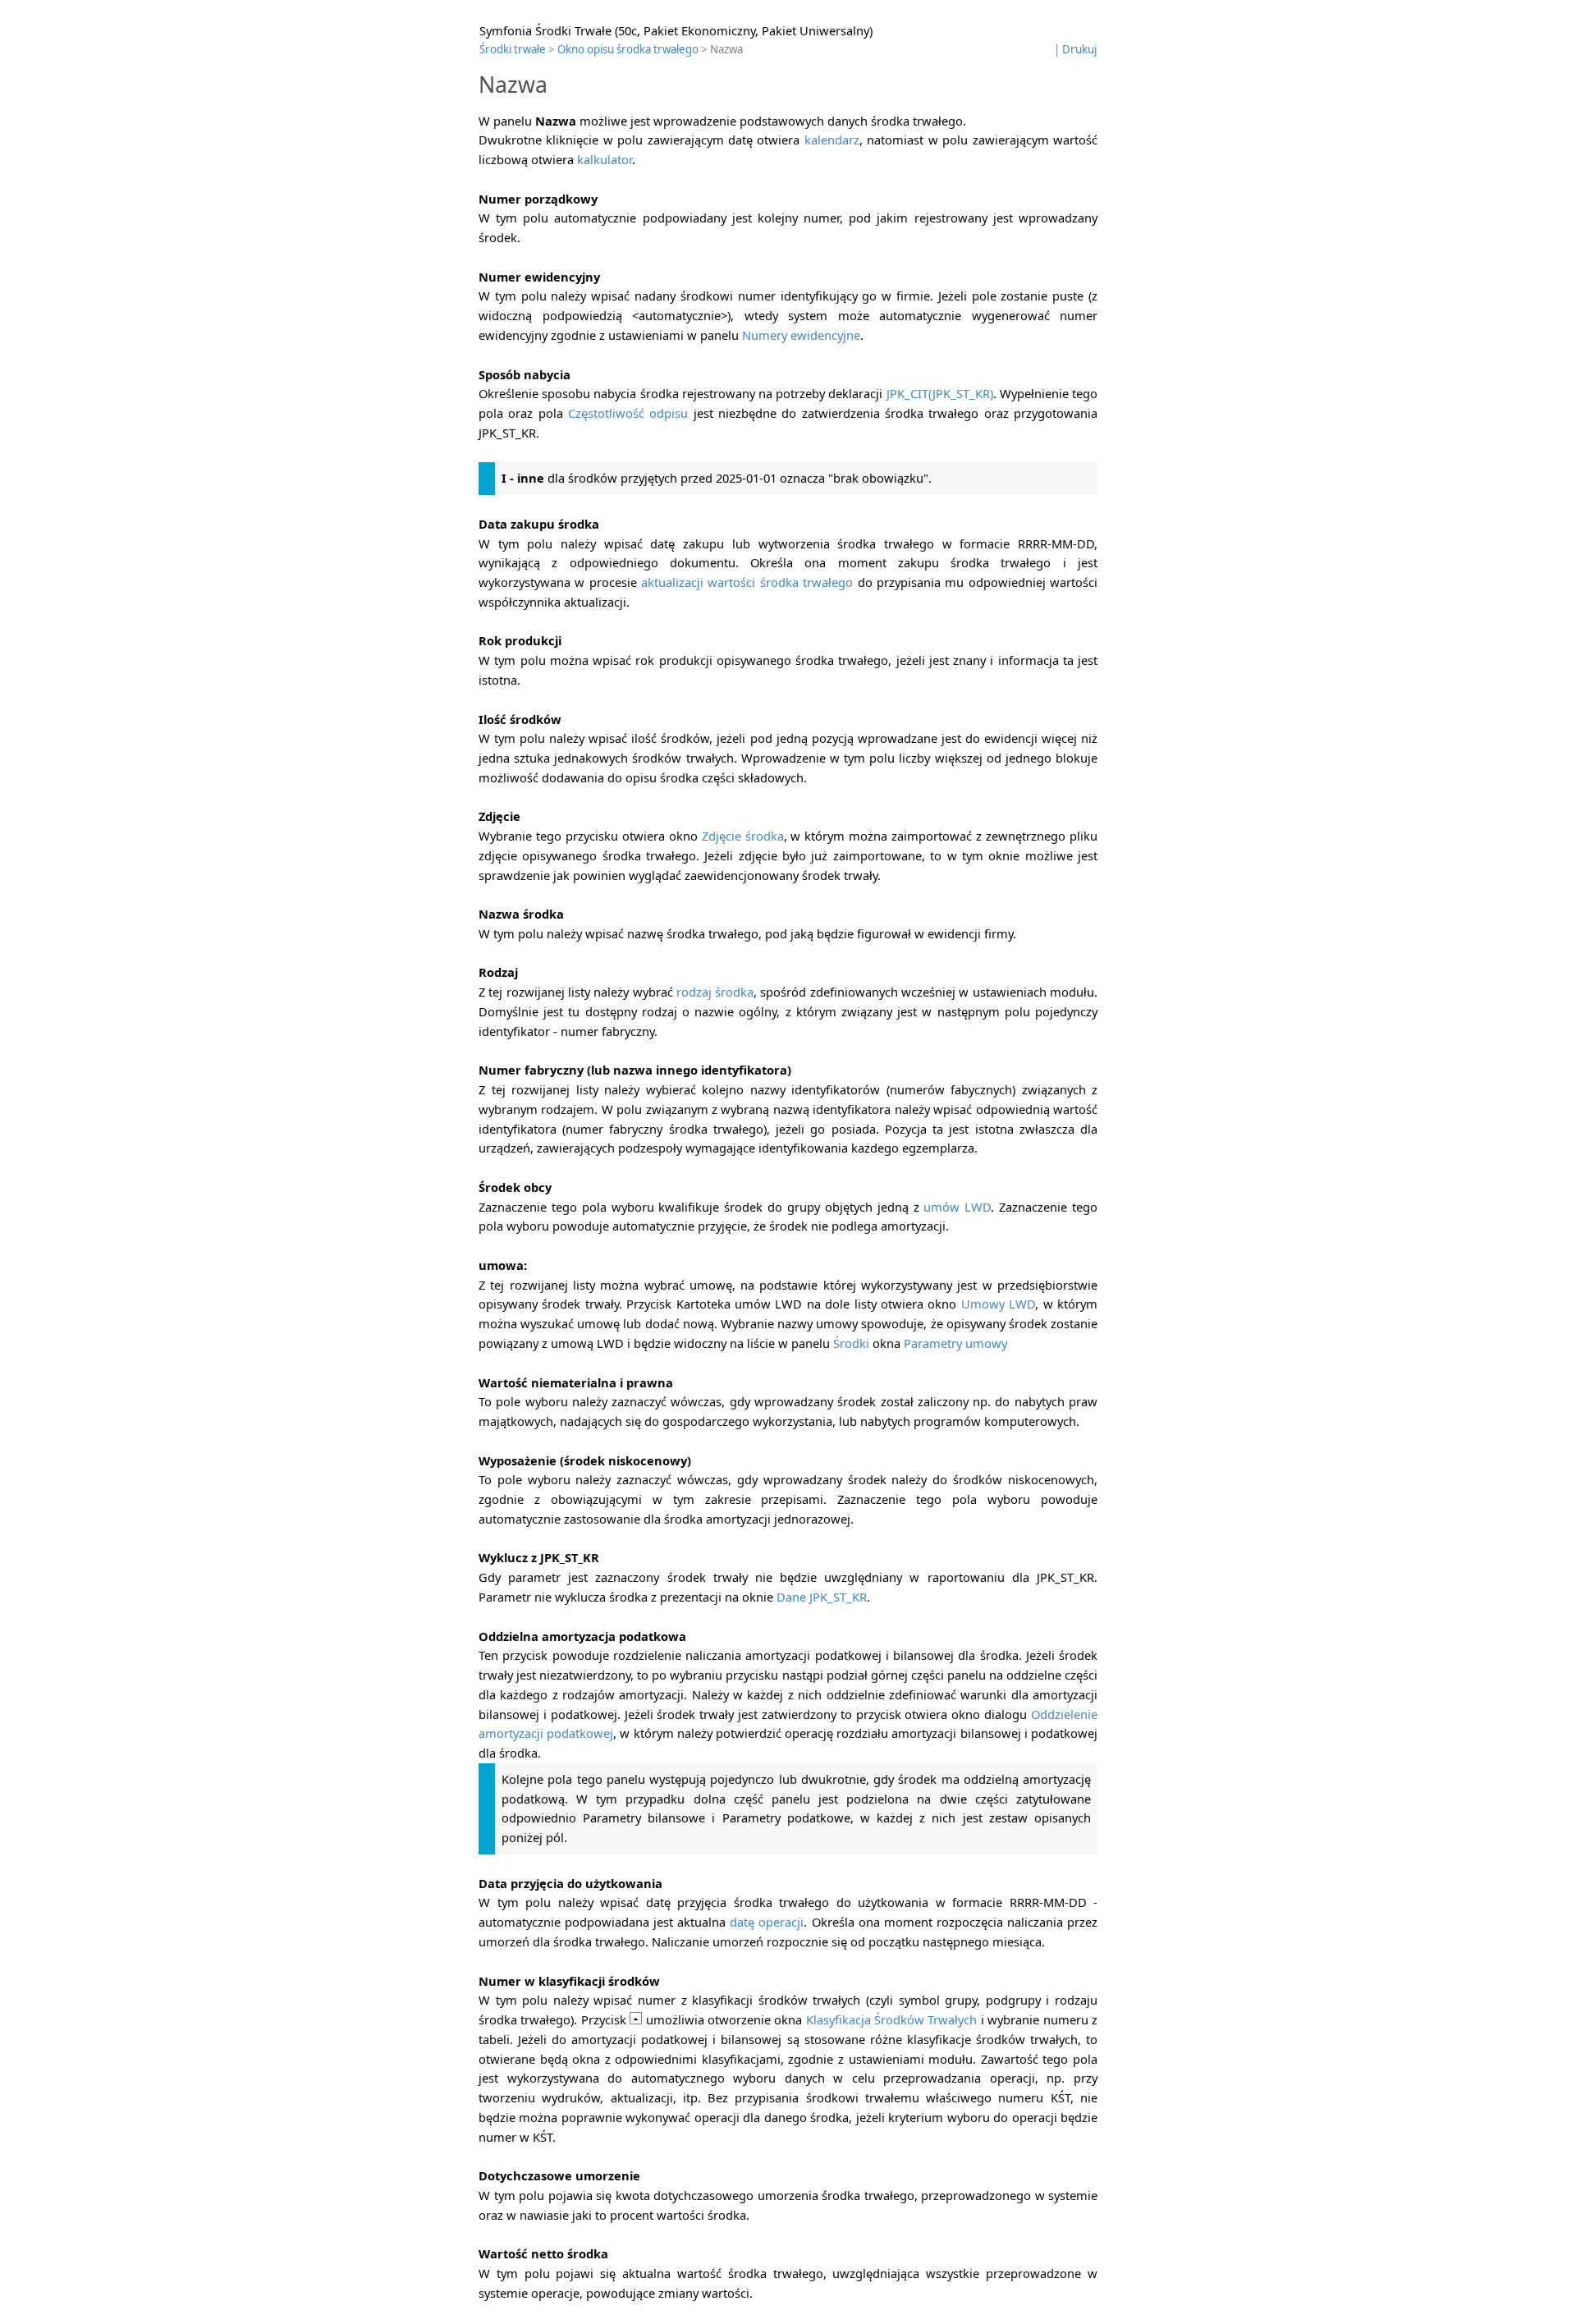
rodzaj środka (715, 992)
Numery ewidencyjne (801, 335)
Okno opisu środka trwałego (628, 49)
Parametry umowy (955, 1343)
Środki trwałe (513, 49)
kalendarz (832, 140)
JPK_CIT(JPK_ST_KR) (940, 393)
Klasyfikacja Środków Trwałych (892, 2019)
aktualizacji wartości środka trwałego (747, 582)
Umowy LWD (998, 1304)
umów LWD (957, 1207)
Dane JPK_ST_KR (822, 1597)
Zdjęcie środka (743, 836)
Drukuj (1079, 49)
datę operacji (767, 1922)
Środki (851, 1343)
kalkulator (605, 159)
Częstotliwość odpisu (628, 413)
